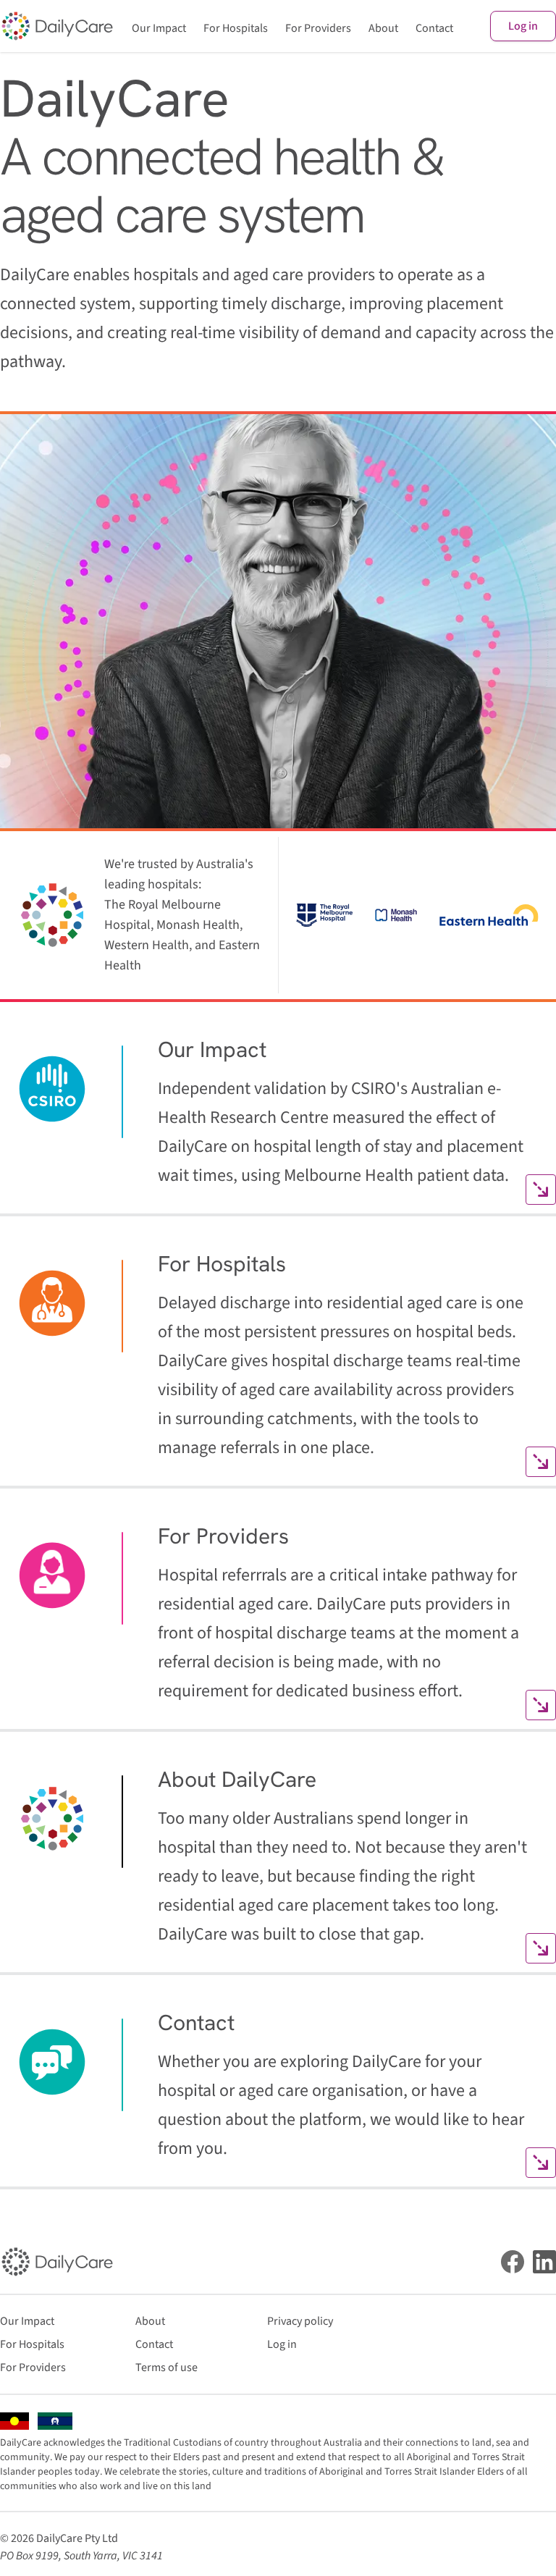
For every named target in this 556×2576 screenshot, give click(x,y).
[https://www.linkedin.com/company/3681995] (544, 2262)
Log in (523, 26)
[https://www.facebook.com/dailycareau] (513, 2262)
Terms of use (167, 2367)
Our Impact (159, 28)
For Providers (318, 28)
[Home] (57, 26)
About (383, 28)
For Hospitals (236, 28)
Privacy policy (300, 2321)
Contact (434, 28)
